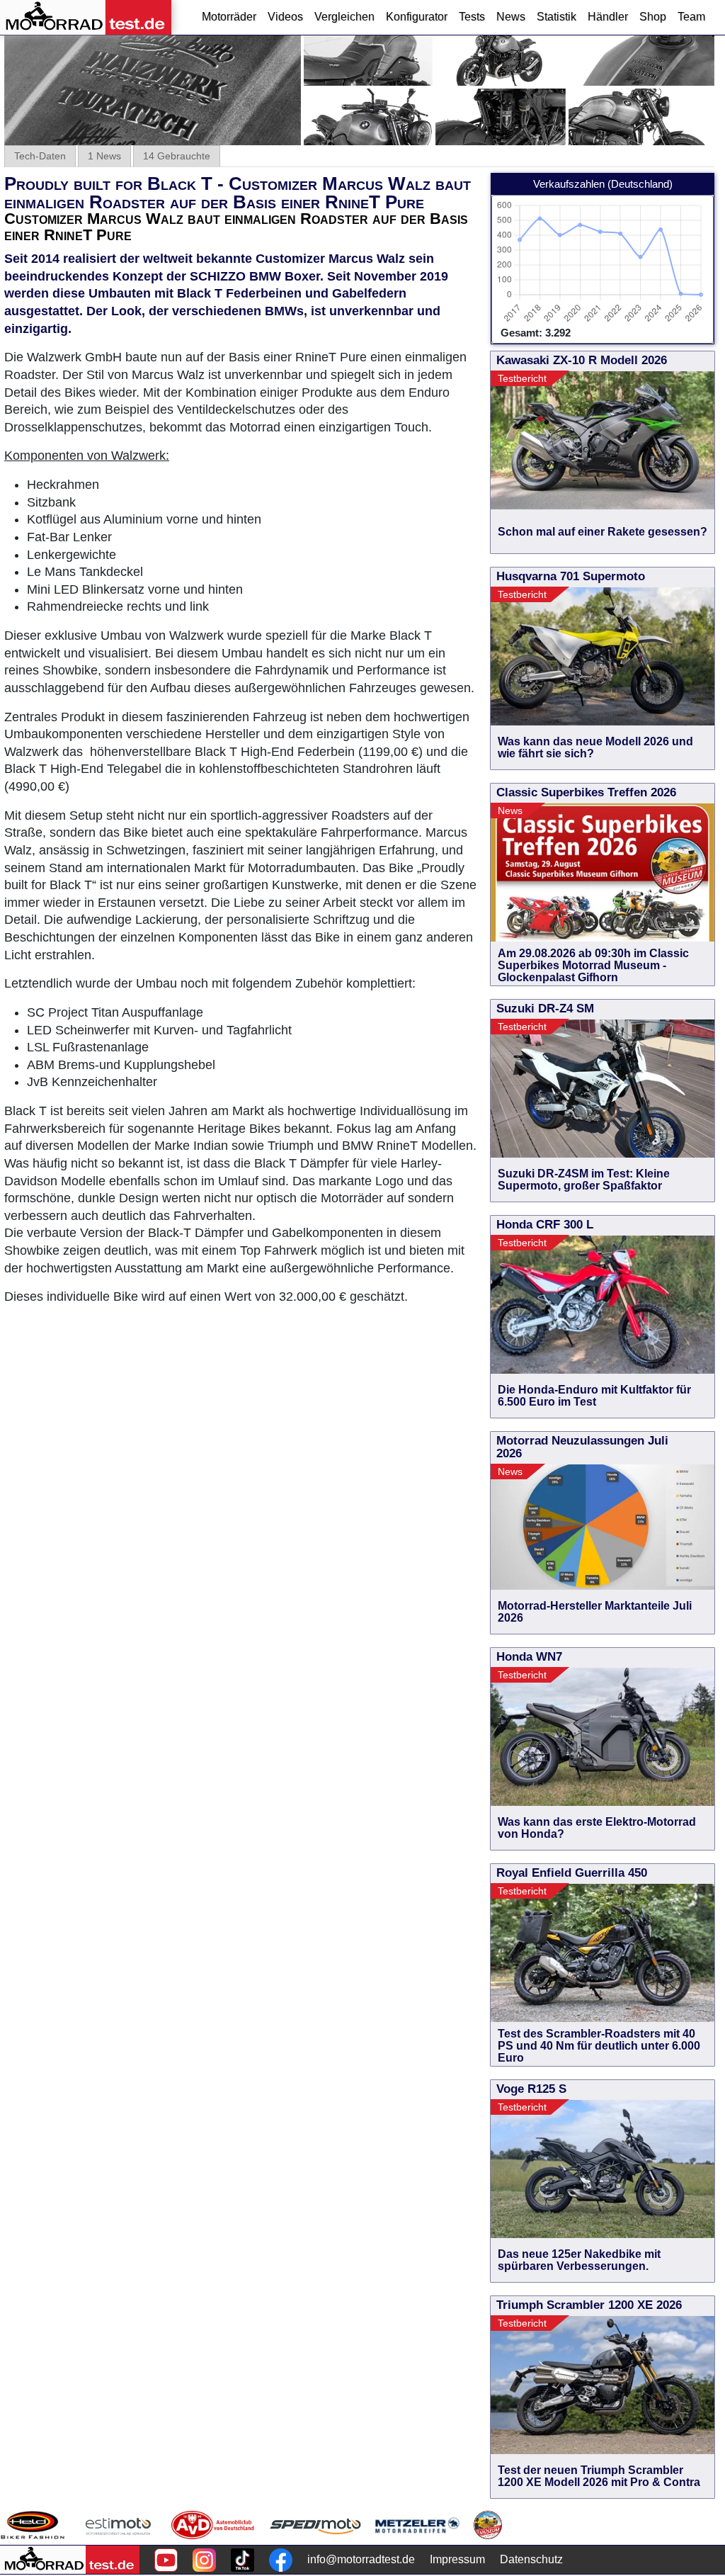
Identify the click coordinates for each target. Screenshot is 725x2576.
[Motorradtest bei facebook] (281, 2560)
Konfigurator (417, 17)
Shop (653, 17)
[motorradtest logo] (70, 2560)
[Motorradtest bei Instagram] (204, 2560)
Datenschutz (531, 2559)
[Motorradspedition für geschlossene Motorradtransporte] (315, 2525)
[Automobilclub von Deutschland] (213, 2525)
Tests (472, 17)
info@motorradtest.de (361, 2559)
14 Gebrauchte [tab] (177, 156)
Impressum (457, 2559)
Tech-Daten (40, 156)
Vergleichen (344, 17)
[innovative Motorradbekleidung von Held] (33, 2525)
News (511, 17)
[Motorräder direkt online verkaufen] (119, 2525)
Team (691, 17)
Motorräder (229, 17)
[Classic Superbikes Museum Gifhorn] (488, 2525)
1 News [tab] (104, 156)
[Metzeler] (417, 2525)
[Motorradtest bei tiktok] (242, 2560)
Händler (608, 17)
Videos (285, 17)
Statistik (556, 17)
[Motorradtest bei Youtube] (166, 2560)
